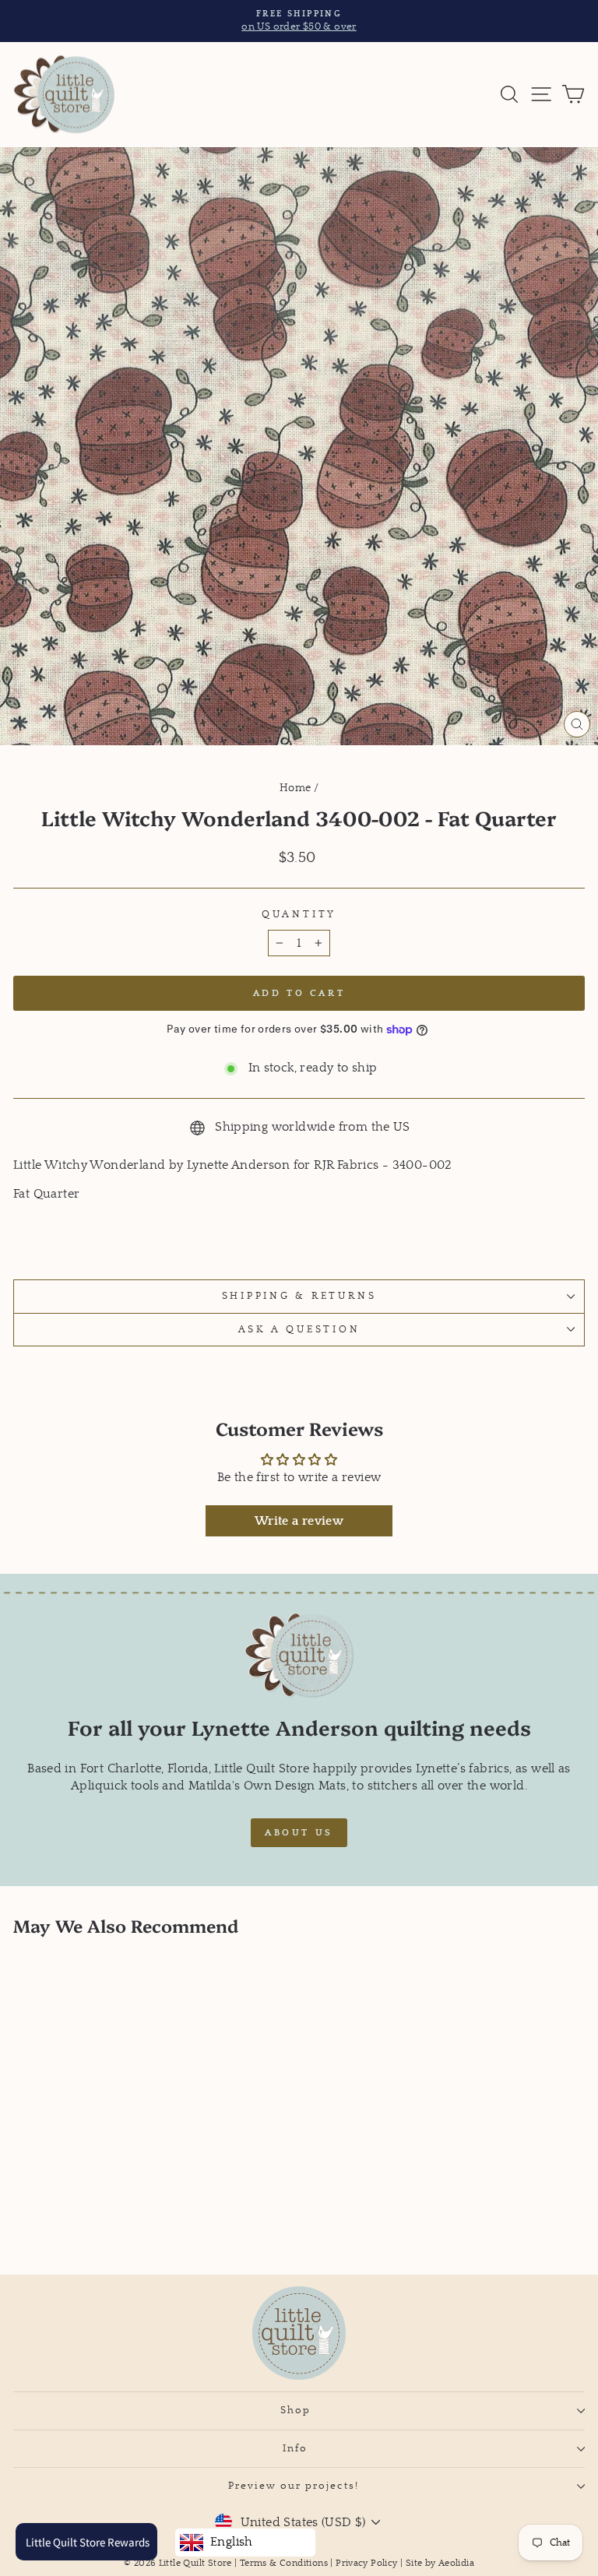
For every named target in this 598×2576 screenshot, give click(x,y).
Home (295, 788)
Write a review (299, 1521)
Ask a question (299, 1329)
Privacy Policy (366, 2563)
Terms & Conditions (284, 2563)
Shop (295, 2410)
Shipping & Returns (299, 1296)
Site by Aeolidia (440, 2563)
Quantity (299, 914)
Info (295, 2448)
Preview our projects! (295, 2486)
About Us (299, 1833)
